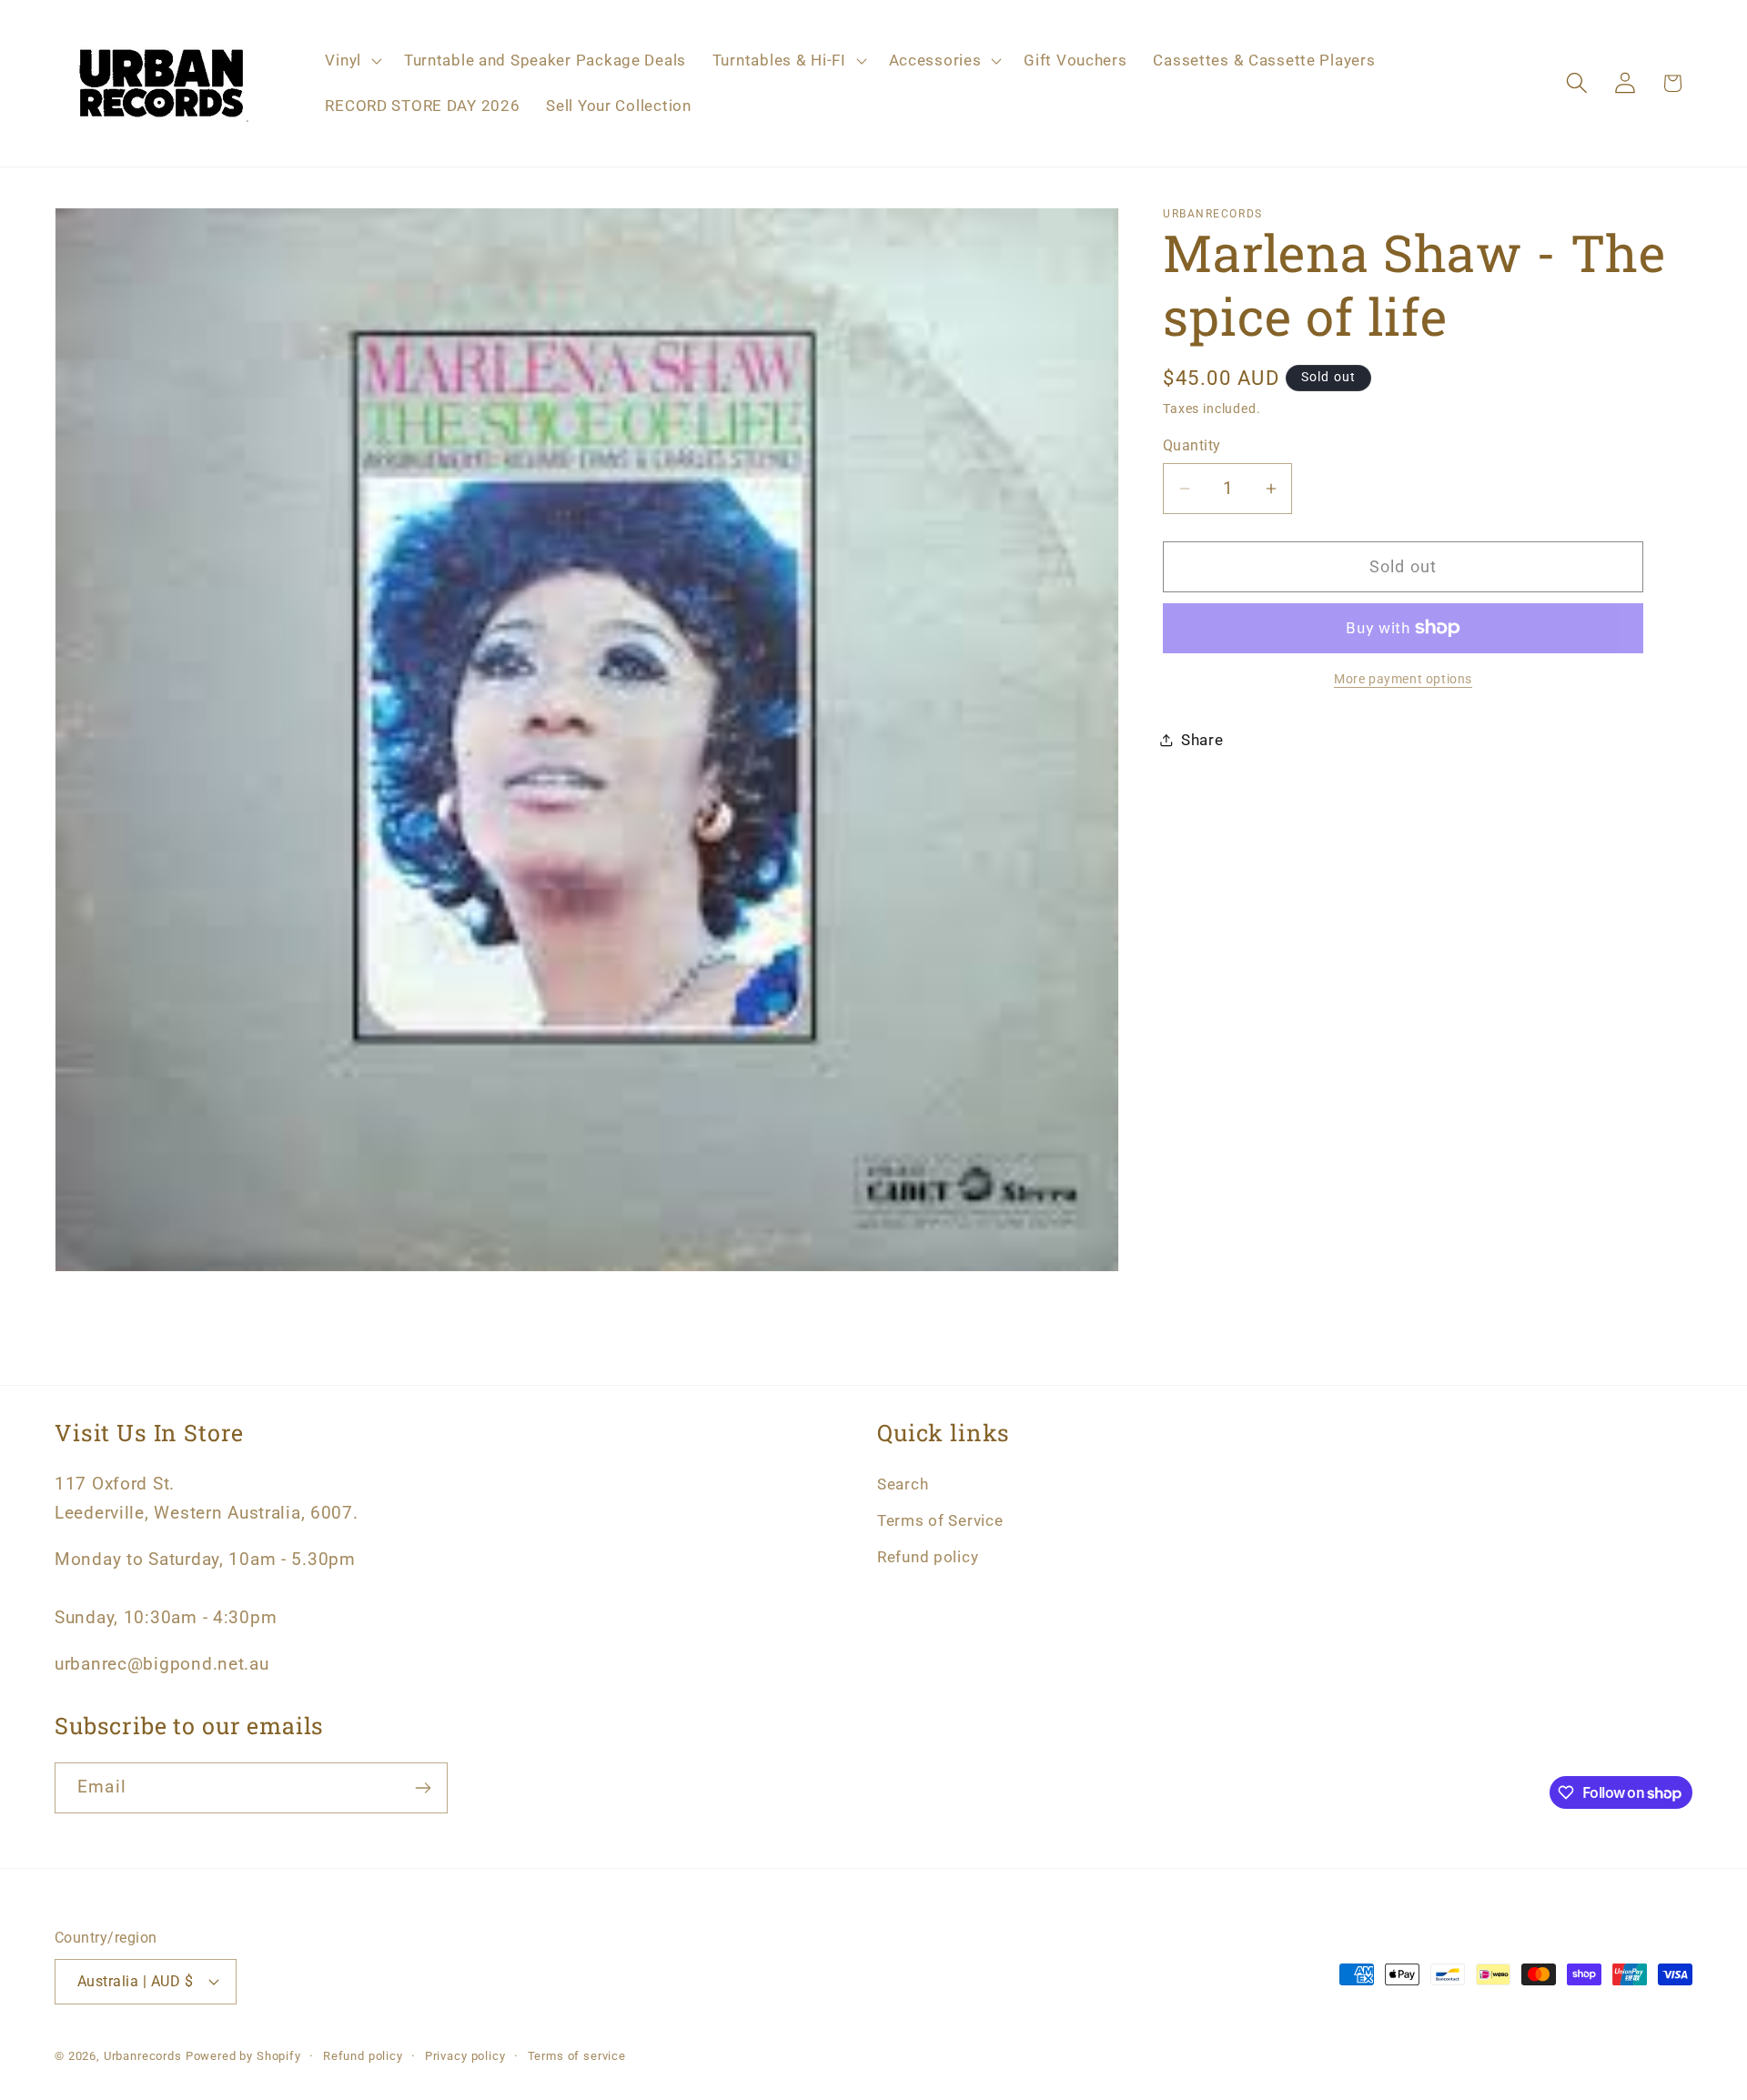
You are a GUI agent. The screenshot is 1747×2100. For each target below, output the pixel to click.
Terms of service (577, 2056)
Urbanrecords (143, 2056)
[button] (351, 61)
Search (903, 1484)
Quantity (1192, 446)
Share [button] (1202, 740)
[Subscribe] (423, 1788)
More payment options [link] (1403, 679)
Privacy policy (465, 2056)
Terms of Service (940, 1520)
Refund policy (928, 1557)
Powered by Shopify (243, 2056)
